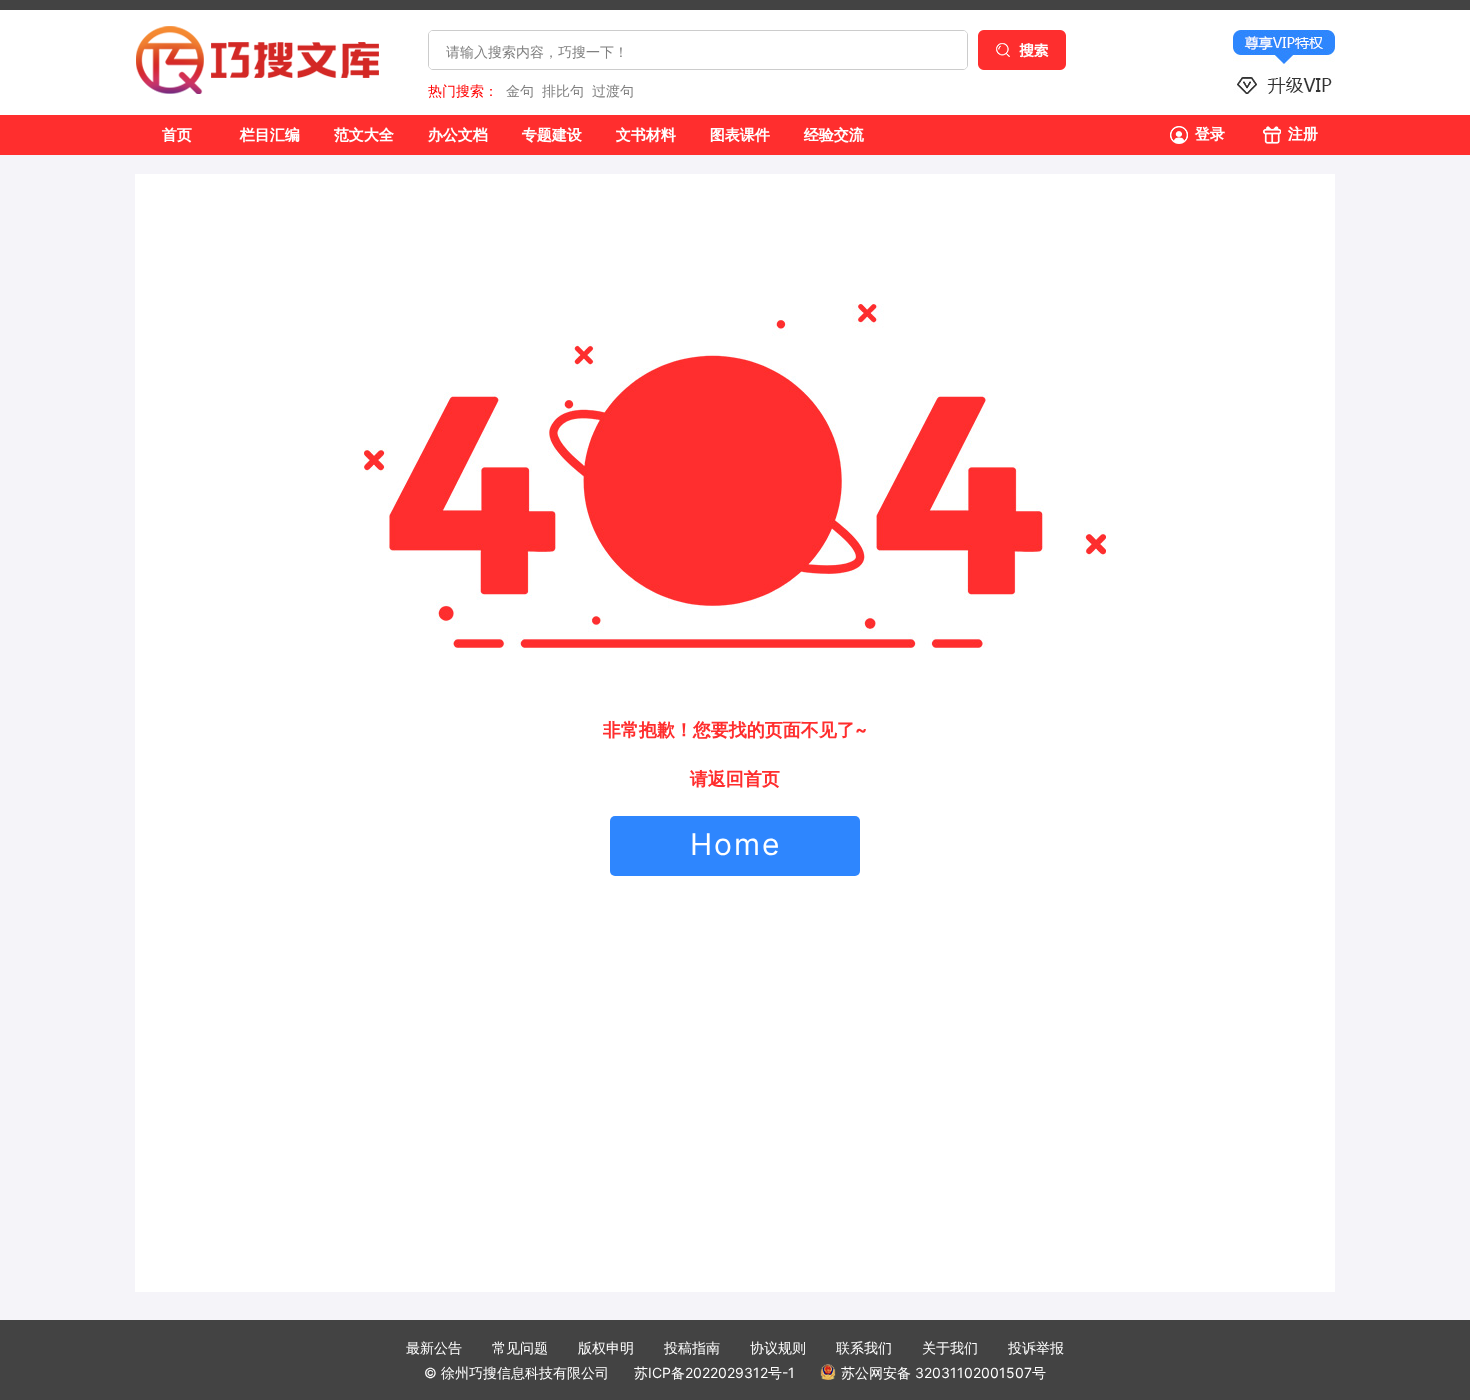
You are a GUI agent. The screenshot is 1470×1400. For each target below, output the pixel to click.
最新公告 (434, 1347)
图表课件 (740, 134)
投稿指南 (692, 1347)
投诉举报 (1036, 1347)
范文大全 (364, 134)
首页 (177, 134)
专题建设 (552, 134)
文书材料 (646, 134)
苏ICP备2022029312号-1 (714, 1372)
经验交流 (834, 134)
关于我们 (950, 1347)
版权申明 (606, 1347)
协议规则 (778, 1347)
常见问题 (520, 1347)
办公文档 (458, 134)
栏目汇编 (270, 134)
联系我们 (864, 1347)
